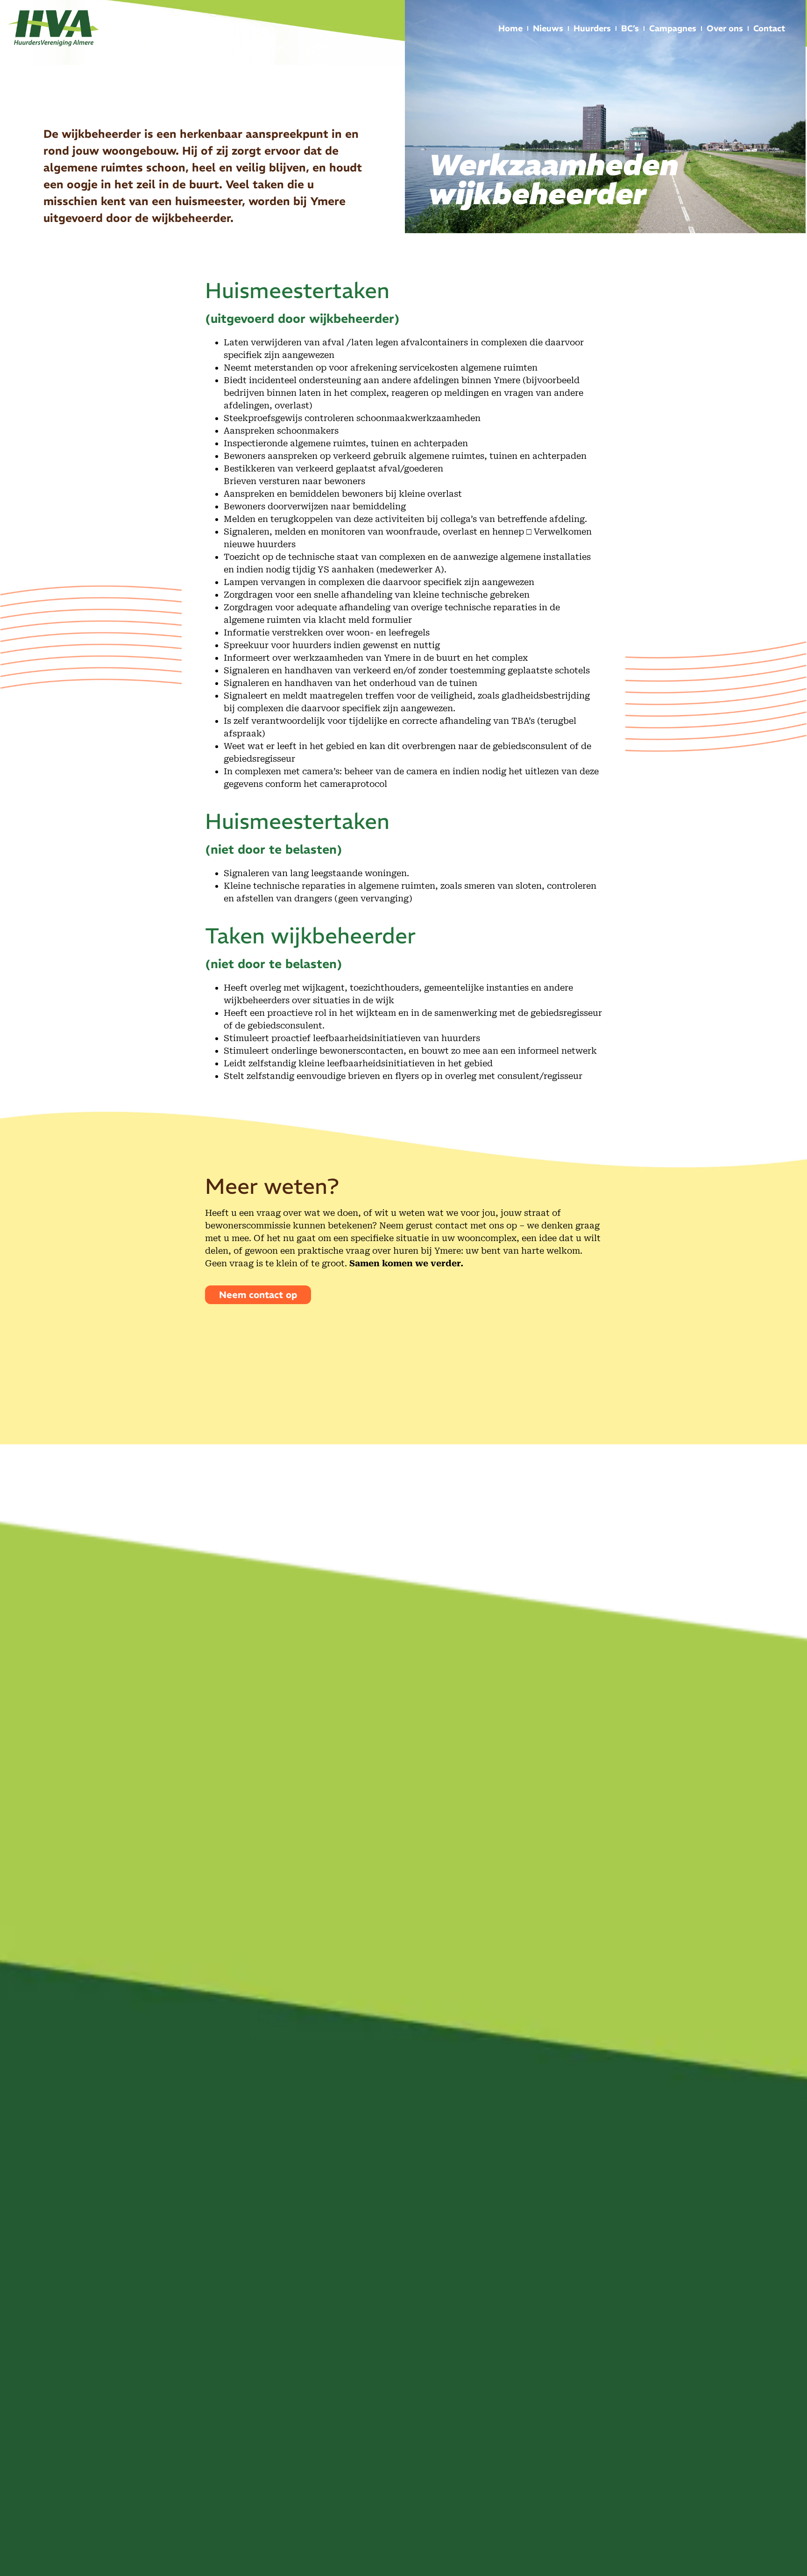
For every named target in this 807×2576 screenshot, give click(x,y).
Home (510, 28)
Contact (769, 28)
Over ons (725, 28)
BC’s (630, 28)
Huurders (592, 28)
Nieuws (548, 28)
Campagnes (673, 28)
